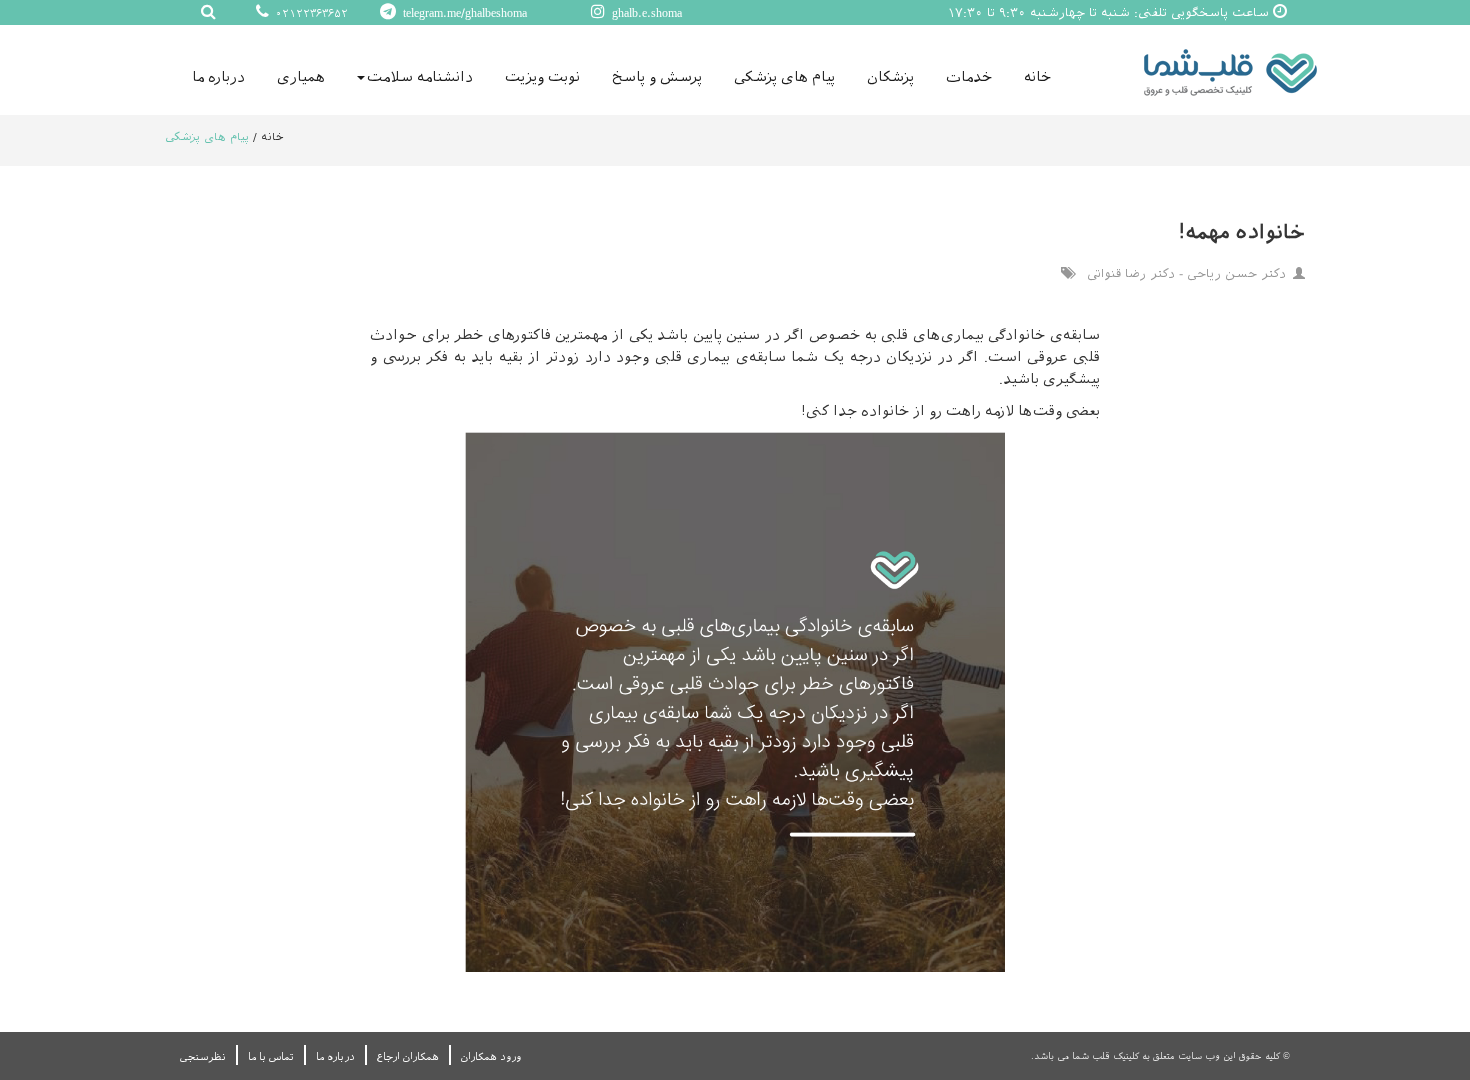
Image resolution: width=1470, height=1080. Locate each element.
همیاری (301, 77)
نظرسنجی (203, 1056)
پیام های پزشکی (784, 77)
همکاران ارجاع (408, 1056)
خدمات (969, 77)
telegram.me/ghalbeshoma (463, 13)
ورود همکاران (491, 1056)
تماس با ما (271, 1056)
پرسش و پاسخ (657, 77)
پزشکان (890, 77)
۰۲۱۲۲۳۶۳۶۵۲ (310, 13)
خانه (1037, 77)
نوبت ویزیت (542, 77)
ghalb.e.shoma (645, 13)
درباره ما (218, 77)
